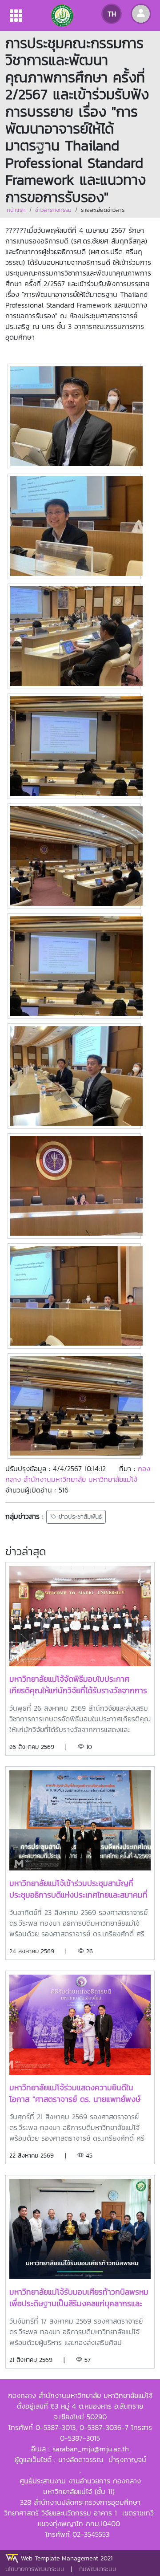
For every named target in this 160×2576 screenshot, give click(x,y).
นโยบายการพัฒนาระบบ (35, 2569)
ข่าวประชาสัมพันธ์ (79, 1517)
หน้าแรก (16, 210)
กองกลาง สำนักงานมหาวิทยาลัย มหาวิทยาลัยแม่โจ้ (78, 1474)
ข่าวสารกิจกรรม (53, 210)
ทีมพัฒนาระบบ (98, 2569)
